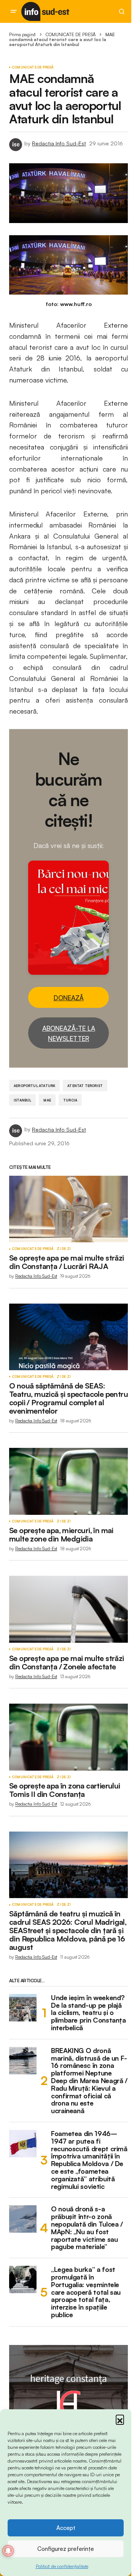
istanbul (22, 1100)
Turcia (70, 1100)
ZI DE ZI (64, 1249)
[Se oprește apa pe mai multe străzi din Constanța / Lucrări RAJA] (68, 1209)
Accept (66, 2528)
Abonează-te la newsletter (69, 1033)
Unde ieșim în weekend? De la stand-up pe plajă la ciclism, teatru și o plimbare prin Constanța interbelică (88, 2013)
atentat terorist (85, 1086)
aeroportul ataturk (34, 1086)
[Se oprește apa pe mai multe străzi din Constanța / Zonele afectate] (68, 1609)
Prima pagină (22, 34)
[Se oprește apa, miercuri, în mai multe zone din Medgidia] (68, 1481)
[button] (120, 2419)
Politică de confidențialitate (62, 2566)
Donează (69, 998)
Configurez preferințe (66, 2549)
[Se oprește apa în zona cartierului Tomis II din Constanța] (68, 1737)
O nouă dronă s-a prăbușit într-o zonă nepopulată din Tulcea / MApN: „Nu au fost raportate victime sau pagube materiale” (87, 2228)
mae (47, 1100)
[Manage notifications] (8, 2551)
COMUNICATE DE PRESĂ (71, 34)
